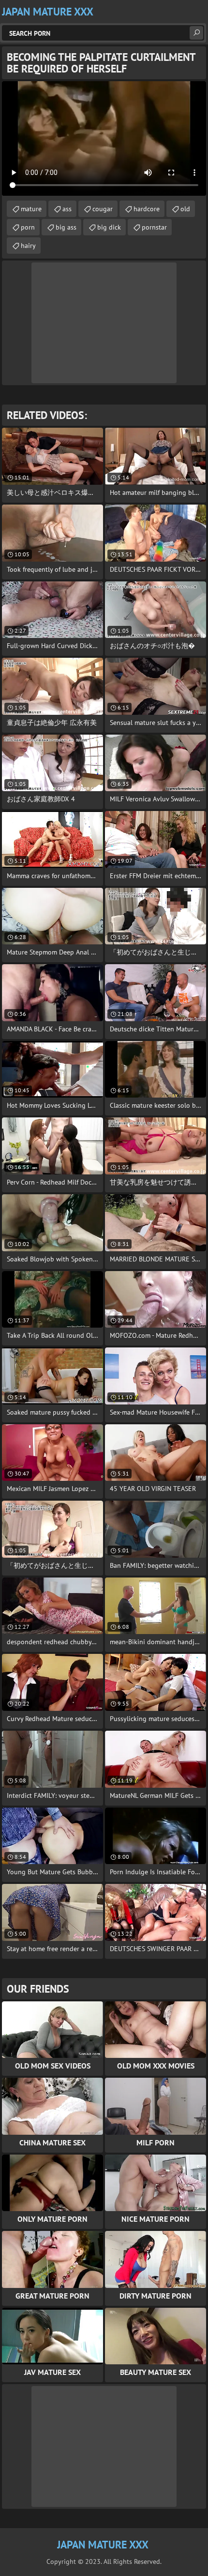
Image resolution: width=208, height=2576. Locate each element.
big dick (109, 227)
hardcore (147, 209)
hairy (28, 246)
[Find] (196, 33)
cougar (103, 209)
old (185, 209)
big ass (66, 227)
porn (28, 227)
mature (31, 209)
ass (67, 209)
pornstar (154, 227)
